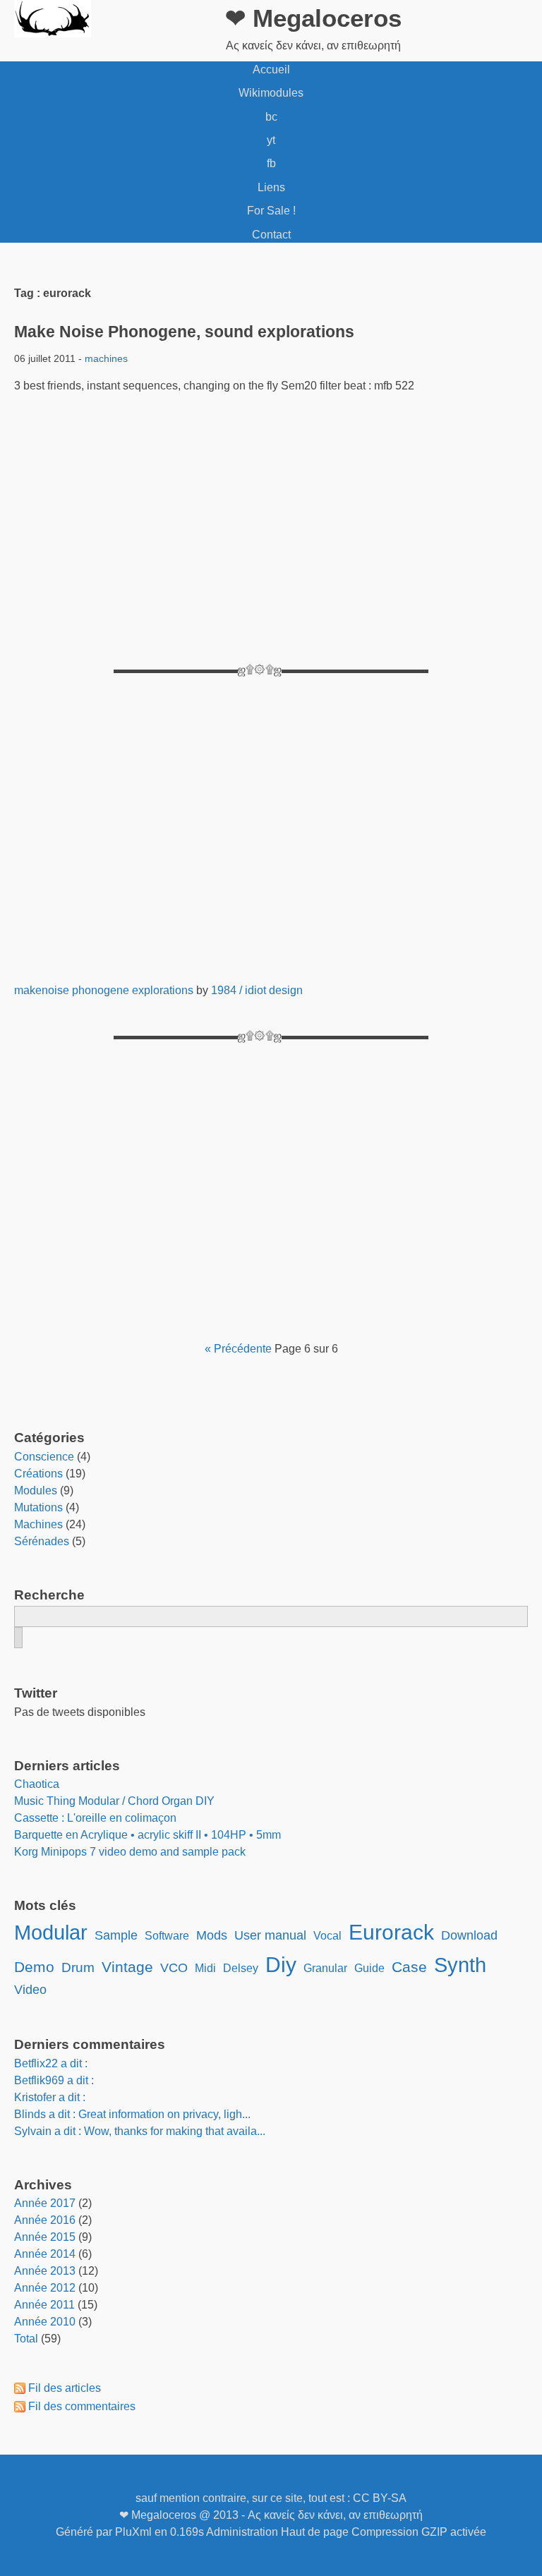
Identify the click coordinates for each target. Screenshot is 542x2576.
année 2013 (45, 2271)
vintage (127, 1967)
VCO (174, 1968)
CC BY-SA (380, 2498)
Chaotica (37, 1784)
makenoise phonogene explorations (104, 990)
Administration (242, 2532)
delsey (241, 1968)
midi (205, 1968)
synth (460, 1965)
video (30, 1990)
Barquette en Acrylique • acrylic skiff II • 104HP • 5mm (147, 1835)
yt (271, 140)
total (28, 2339)
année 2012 (45, 2288)
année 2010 (45, 2322)
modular (51, 1933)
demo (34, 1967)
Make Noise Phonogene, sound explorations (184, 332)
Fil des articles (65, 2388)
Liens (271, 187)
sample (116, 1935)
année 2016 (45, 2220)
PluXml (133, 2532)
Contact (271, 235)
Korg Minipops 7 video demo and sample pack (130, 1852)
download (469, 1935)
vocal (327, 1936)
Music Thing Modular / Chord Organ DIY (114, 1801)
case (409, 1967)
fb (271, 163)
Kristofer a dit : (50, 2097)
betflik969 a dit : (54, 2080)
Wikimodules (271, 93)
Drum (78, 1967)
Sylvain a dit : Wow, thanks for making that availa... (140, 2131)
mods (212, 1935)
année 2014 (45, 2254)
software (167, 1936)
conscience (44, 1457)
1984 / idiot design (257, 990)
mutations (38, 1507)
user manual (270, 1935)
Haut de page (315, 2532)
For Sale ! (271, 211)
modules (36, 1490)
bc (271, 117)
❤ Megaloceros (313, 18)
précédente (243, 1349)
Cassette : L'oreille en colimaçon (95, 1818)
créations (38, 1474)
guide (369, 1968)
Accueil (271, 69)
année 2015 (45, 2237)
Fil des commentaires (82, 2406)
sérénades (42, 1541)
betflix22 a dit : (51, 2063)
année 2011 (44, 2305)
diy (281, 1964)
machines (106, 358)
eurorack (391, 1932)
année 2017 (45, 2203)
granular (325, 1968)
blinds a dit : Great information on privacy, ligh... (132, 2114)
